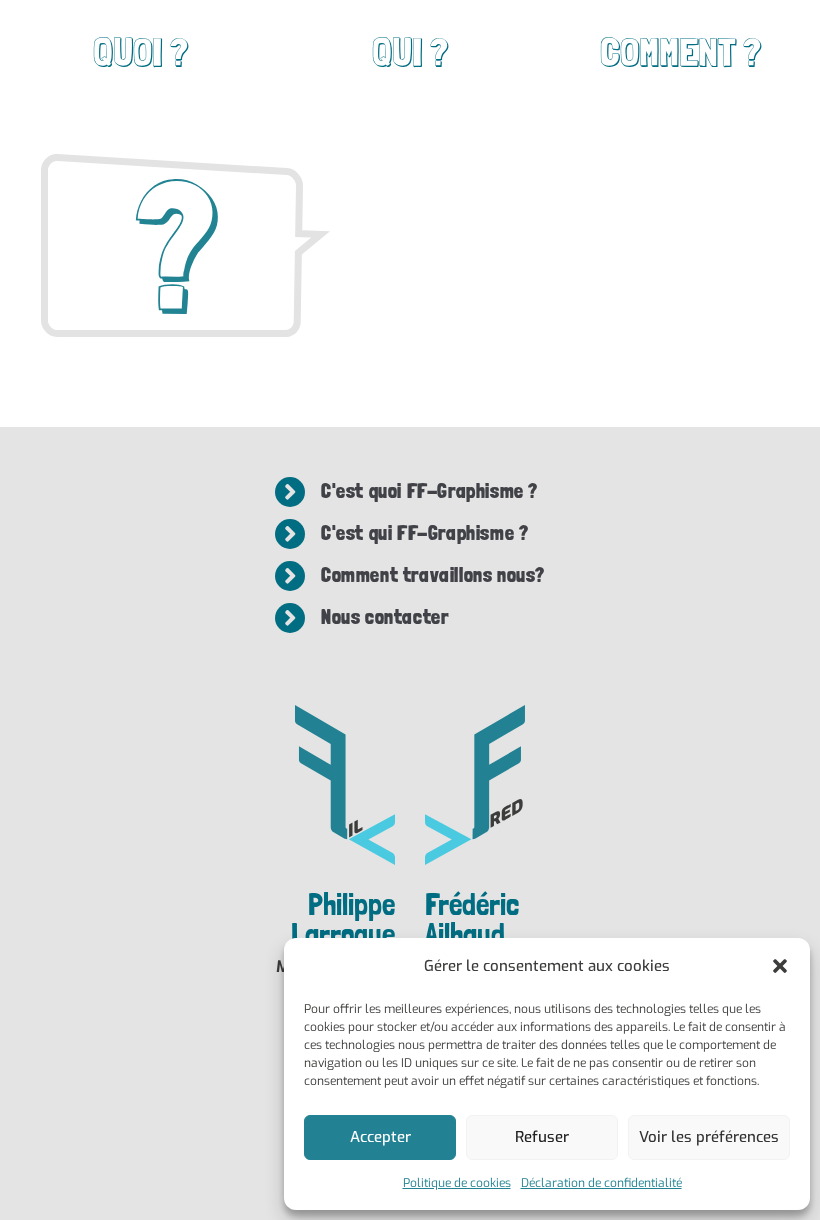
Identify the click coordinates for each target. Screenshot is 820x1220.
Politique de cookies (457, 1183)
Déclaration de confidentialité (601, 1183)
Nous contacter (384, 617)
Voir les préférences (709, 1137)
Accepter (380, 1137)
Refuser (542, 1137)
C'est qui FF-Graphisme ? (424, 533)
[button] (780, 966)
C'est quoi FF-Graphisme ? (429, 491)
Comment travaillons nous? (433, 575)
